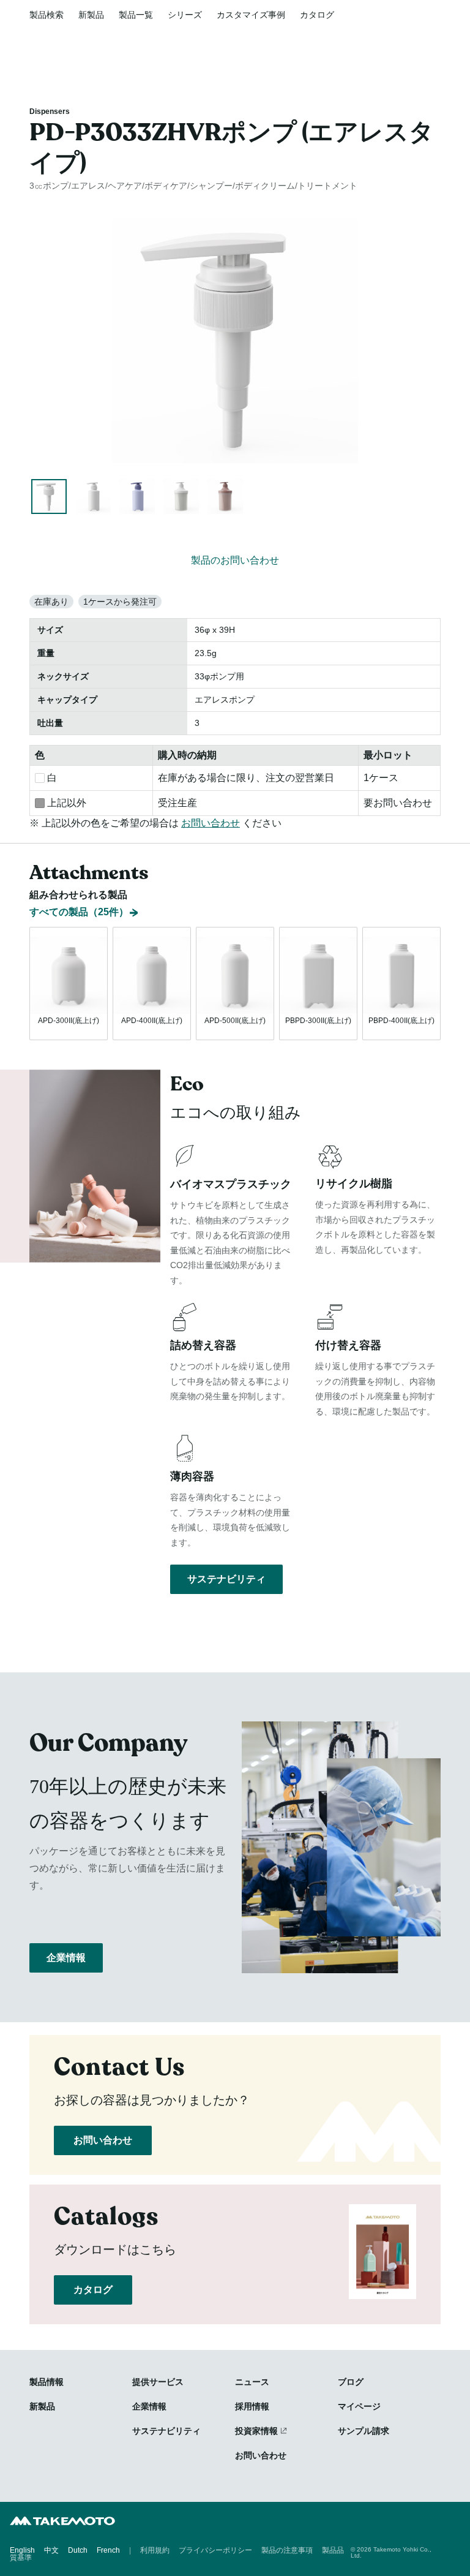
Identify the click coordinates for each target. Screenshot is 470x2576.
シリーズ (185, 15)
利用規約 (155, 2550)
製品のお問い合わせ (235, 560)
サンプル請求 (364, 2431)
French (108, 2550)
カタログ (317, 15)
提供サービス (158, 2382)
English (22, 2550)
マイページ (359, 2406)
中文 (51, 2550)
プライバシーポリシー (215, 2550)
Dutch (78, 2550)
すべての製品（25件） (79, 912)
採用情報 (252, 2406)
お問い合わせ (211, 823)
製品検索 (47, 15)
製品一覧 (136, 15)
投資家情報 (256, 2431)
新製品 (91, 15)
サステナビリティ (226, 1579)
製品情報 (47, 2382)
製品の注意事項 (287, 2550)
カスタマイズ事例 (251, 15)
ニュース (252, 2382)
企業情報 (66, 1958)
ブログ (351, 2382)
